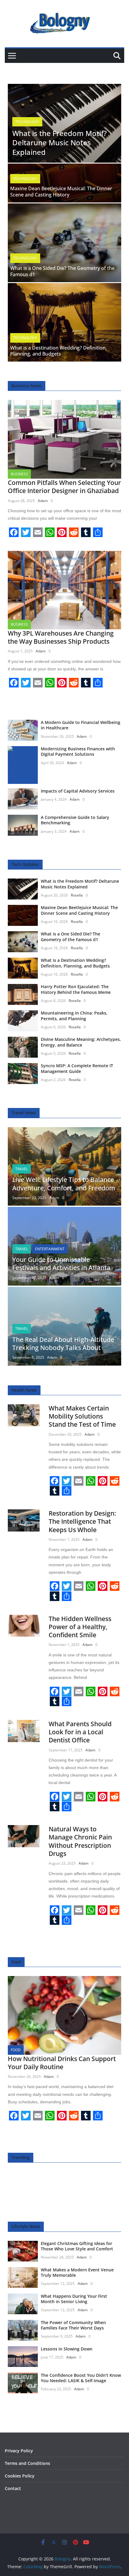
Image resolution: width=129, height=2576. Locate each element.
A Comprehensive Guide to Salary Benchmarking (75, 820)
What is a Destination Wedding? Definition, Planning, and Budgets (58, 351)
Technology (27, 122)
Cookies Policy (20, 2476)
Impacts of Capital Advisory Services (78, 791)
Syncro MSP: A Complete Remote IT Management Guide (77, 1068)
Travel (22, 1169)
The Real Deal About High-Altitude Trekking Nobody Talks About (63, 1344)
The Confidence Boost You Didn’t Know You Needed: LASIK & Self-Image (81, 2378)
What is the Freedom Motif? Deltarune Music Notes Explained (60, 142)
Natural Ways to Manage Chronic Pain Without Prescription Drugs (80, 1841)
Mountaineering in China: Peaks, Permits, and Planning (74, 1016)
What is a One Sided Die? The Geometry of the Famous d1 (62, 271)
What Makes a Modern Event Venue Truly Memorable (77, 2272)
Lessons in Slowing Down (67, 2349)
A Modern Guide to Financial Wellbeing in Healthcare (81, 725)
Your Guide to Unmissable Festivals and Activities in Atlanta (61, 1264)
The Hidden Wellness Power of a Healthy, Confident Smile (80, 1627)
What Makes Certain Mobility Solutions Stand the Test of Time (82, 1416)
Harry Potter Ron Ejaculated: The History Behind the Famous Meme (76, 989)
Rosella (77, 895)
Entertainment (50, 1249)
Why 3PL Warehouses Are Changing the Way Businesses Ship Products (61, 637)
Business (19, 474)
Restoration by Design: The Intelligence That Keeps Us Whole (82, 1521)
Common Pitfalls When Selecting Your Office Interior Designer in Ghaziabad (64, 487)
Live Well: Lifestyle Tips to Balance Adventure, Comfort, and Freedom (64, 1184)
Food (16, 2050)
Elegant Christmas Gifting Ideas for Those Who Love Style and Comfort (77, 2246)
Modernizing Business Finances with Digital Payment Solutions (78, 751)
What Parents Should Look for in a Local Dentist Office (80, 1732)
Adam (43, 501)
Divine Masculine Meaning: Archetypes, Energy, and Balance (81, 1042)
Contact (13, 2488)
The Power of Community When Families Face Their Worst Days (73, 2325)
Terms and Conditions (27, 2463)
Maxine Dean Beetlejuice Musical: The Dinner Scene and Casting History (61, 192)
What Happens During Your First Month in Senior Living (74, 2299)
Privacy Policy (19, 2451)
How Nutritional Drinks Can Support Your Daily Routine (62, 2063)
